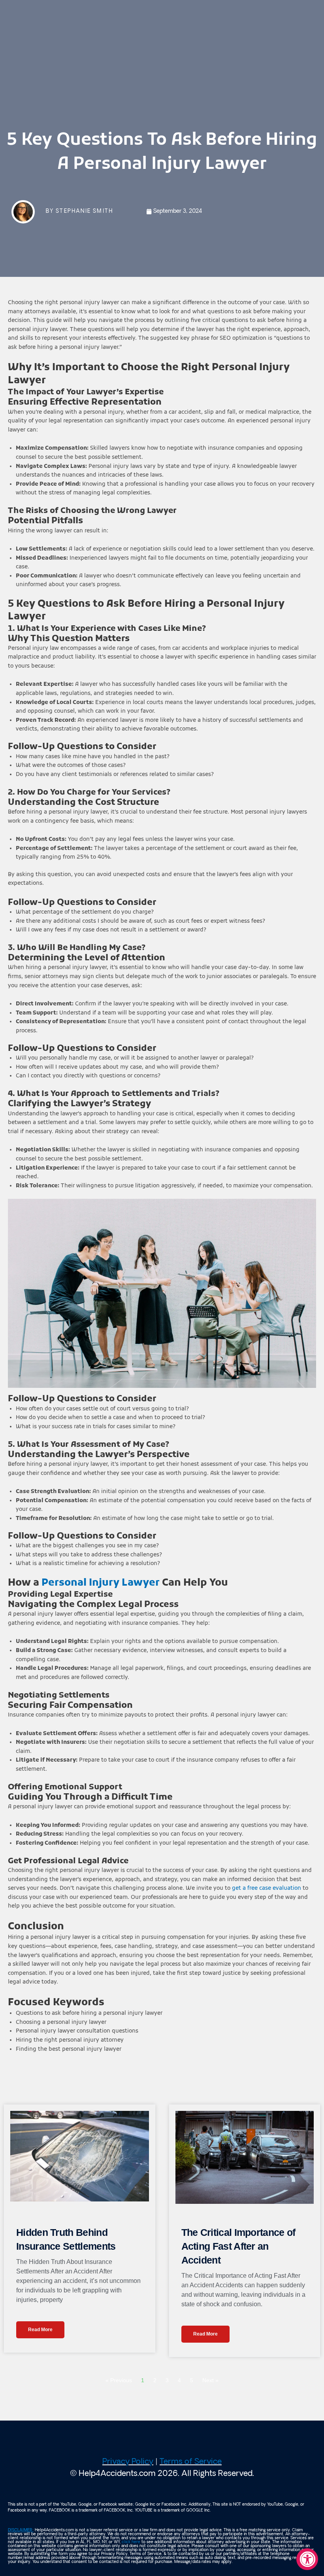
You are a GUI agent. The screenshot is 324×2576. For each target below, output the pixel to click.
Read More (40, 2330)
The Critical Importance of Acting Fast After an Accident (238, 2246)
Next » (210, 2380)
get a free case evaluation (266, 1888)
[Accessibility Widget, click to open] (307, 2559)
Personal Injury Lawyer (101, 1583)
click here (131, 2542)
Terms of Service (191, 2462)
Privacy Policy (128, 2462)
